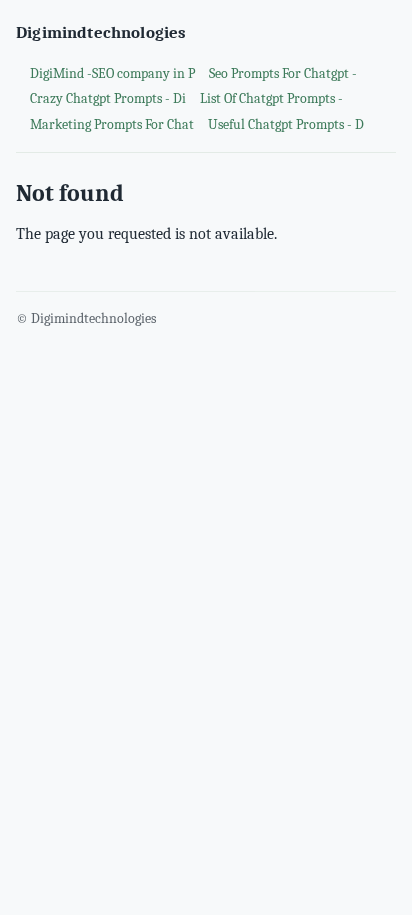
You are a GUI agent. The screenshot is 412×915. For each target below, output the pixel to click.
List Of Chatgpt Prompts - (271, 98)
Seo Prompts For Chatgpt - (283, 73)
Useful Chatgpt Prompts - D (286, 124)
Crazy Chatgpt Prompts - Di (108, 98)
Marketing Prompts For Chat (112, 124)
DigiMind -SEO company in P (112, 73)
